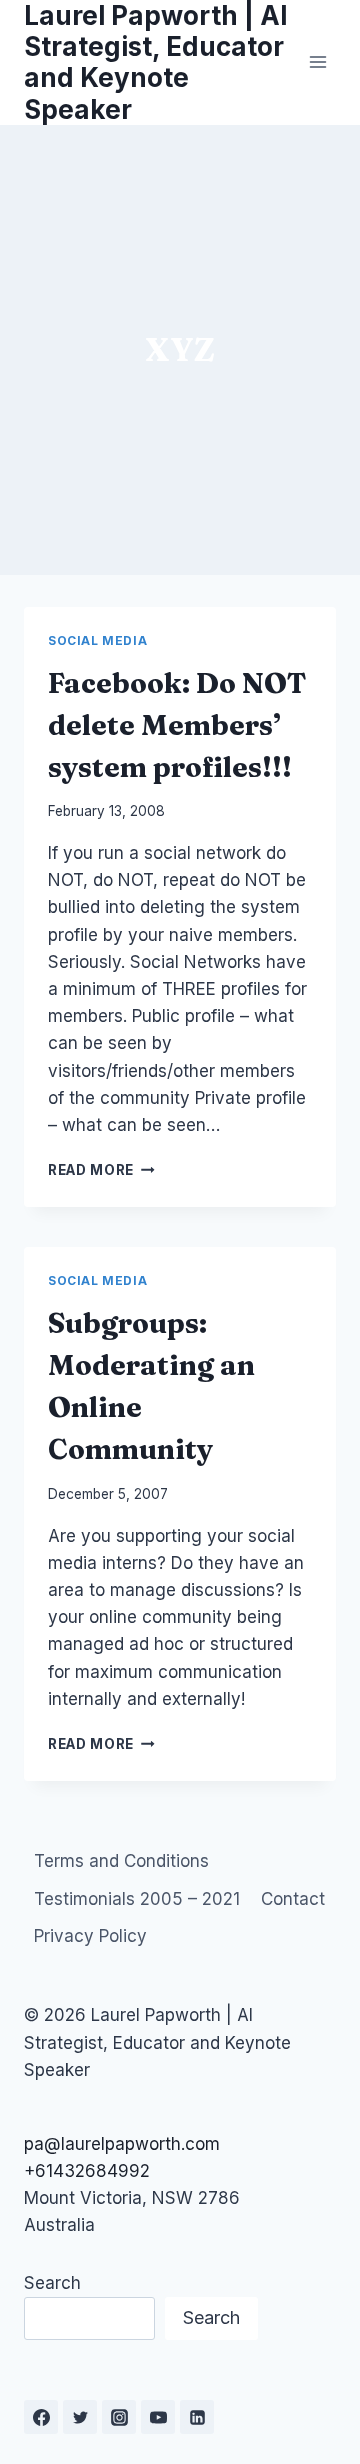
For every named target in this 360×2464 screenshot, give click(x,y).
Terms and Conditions (121, 1861)
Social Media (97, 640)
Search (52, 2283)
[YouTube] (158, 2417)
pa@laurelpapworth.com (122, 2144)
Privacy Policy (90, 1936)
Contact (293, 1899)
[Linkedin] (197, 2417)
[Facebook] (41, 2417)
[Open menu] (317, 62)
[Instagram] (119, 2417)
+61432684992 (87, 2171)
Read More (101, 1170)
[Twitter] (80, 2417)
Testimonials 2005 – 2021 (137, 1899)
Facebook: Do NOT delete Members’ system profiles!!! (177, 725)
